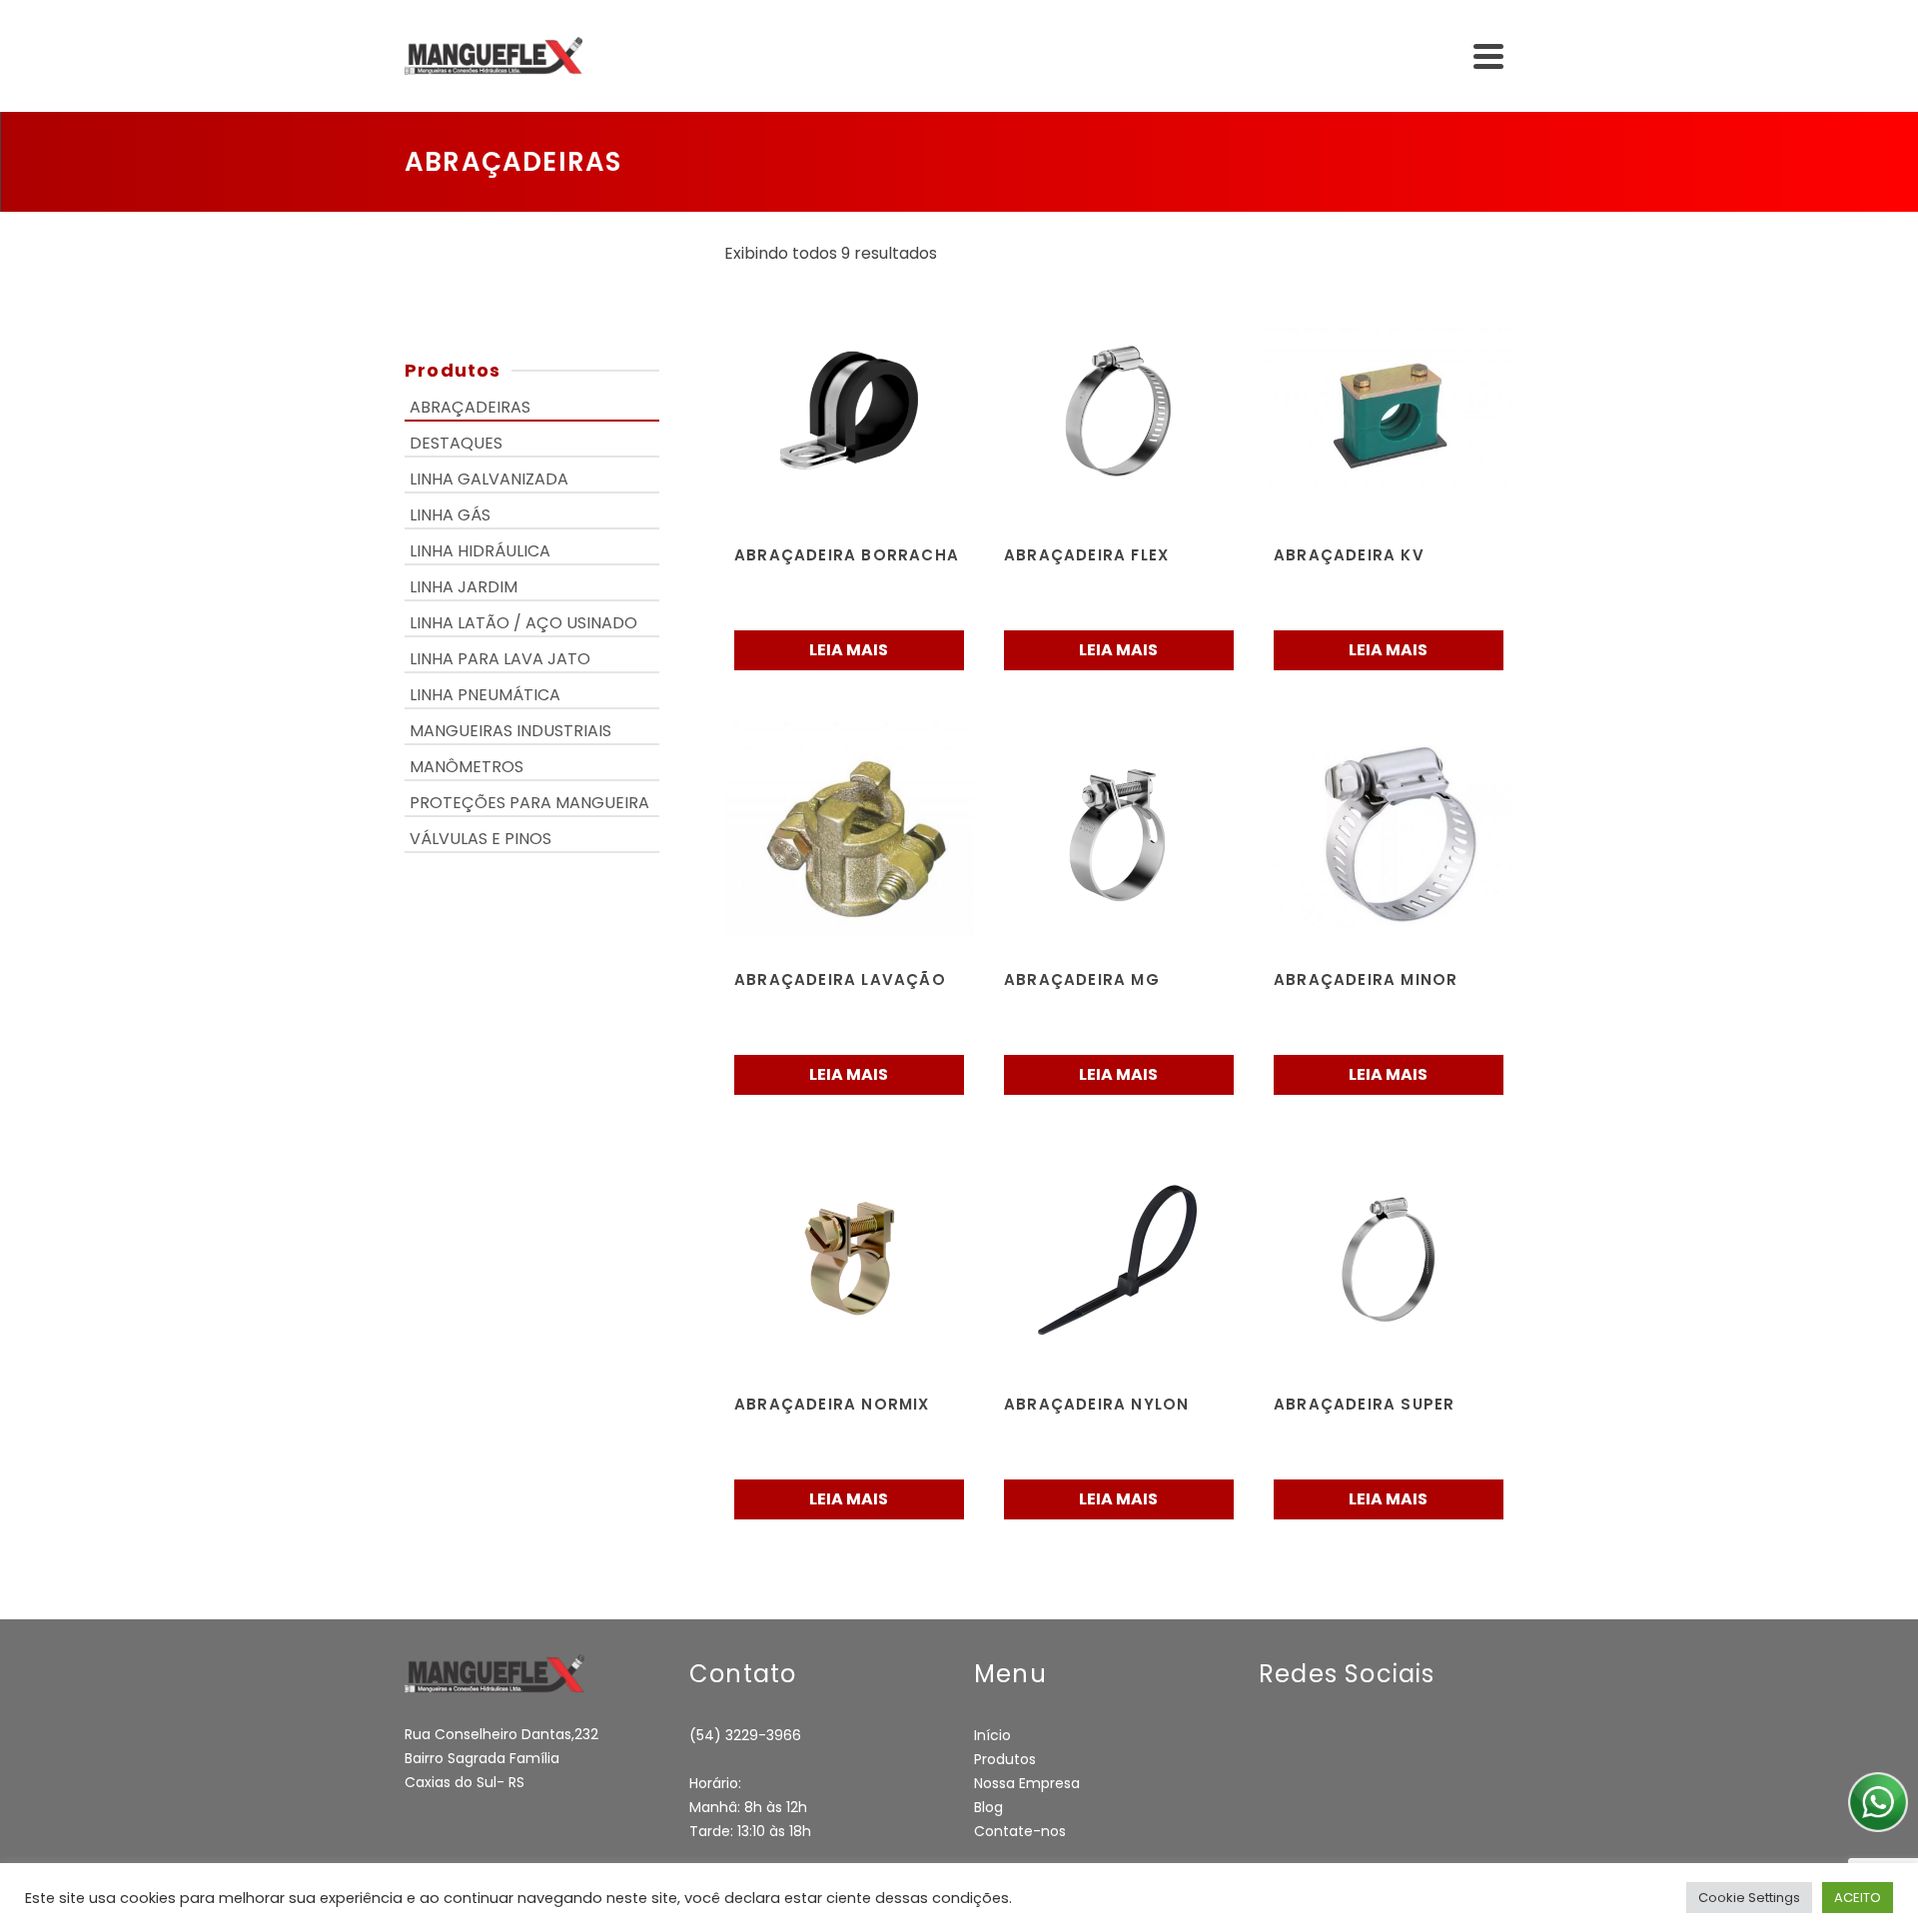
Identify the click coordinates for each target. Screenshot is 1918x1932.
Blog (988, 1807)
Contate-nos (1020, 1831)
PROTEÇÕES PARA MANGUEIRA (529, 803)
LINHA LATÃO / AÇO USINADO (523, 623)
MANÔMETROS (467, 767)
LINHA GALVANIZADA (489, 479)
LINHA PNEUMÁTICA (485, 695)
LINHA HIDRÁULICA (480, 551)
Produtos (1005, 1759)
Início (992, 1735)
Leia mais (849, 650)
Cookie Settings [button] (1749, 1898)
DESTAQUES (456, 443)
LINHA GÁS (450, 515)
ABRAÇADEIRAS (470, 407)
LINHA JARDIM (464, 587)
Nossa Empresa (1027, 1783)
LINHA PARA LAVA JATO (500, 659)
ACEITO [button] (1858, 1898)
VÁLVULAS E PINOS (480, 839)
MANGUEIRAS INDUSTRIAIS (510, 731)
